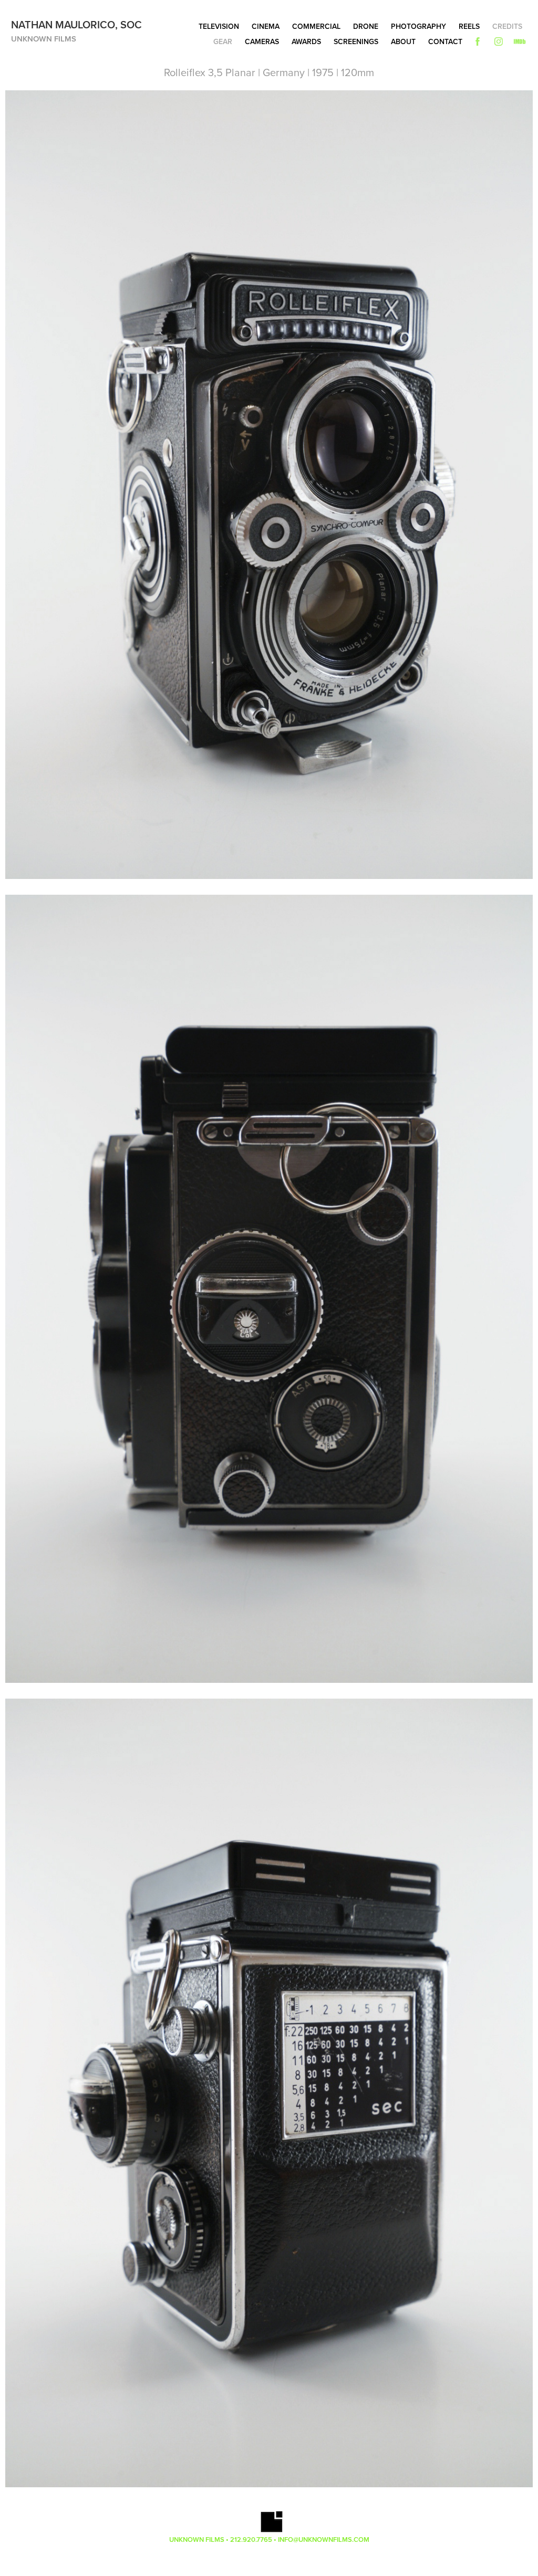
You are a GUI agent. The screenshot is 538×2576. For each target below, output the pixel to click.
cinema (266, 26)
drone (366, 26)
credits (507, 26)
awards (306, 41)
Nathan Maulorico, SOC (76, 24)
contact (445, 41)
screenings (356, 41)
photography (418, 26)
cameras (262, 41)
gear (223, 41)
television (219, 26)
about (403, 41)
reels (469, 26)
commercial (316, 26)
